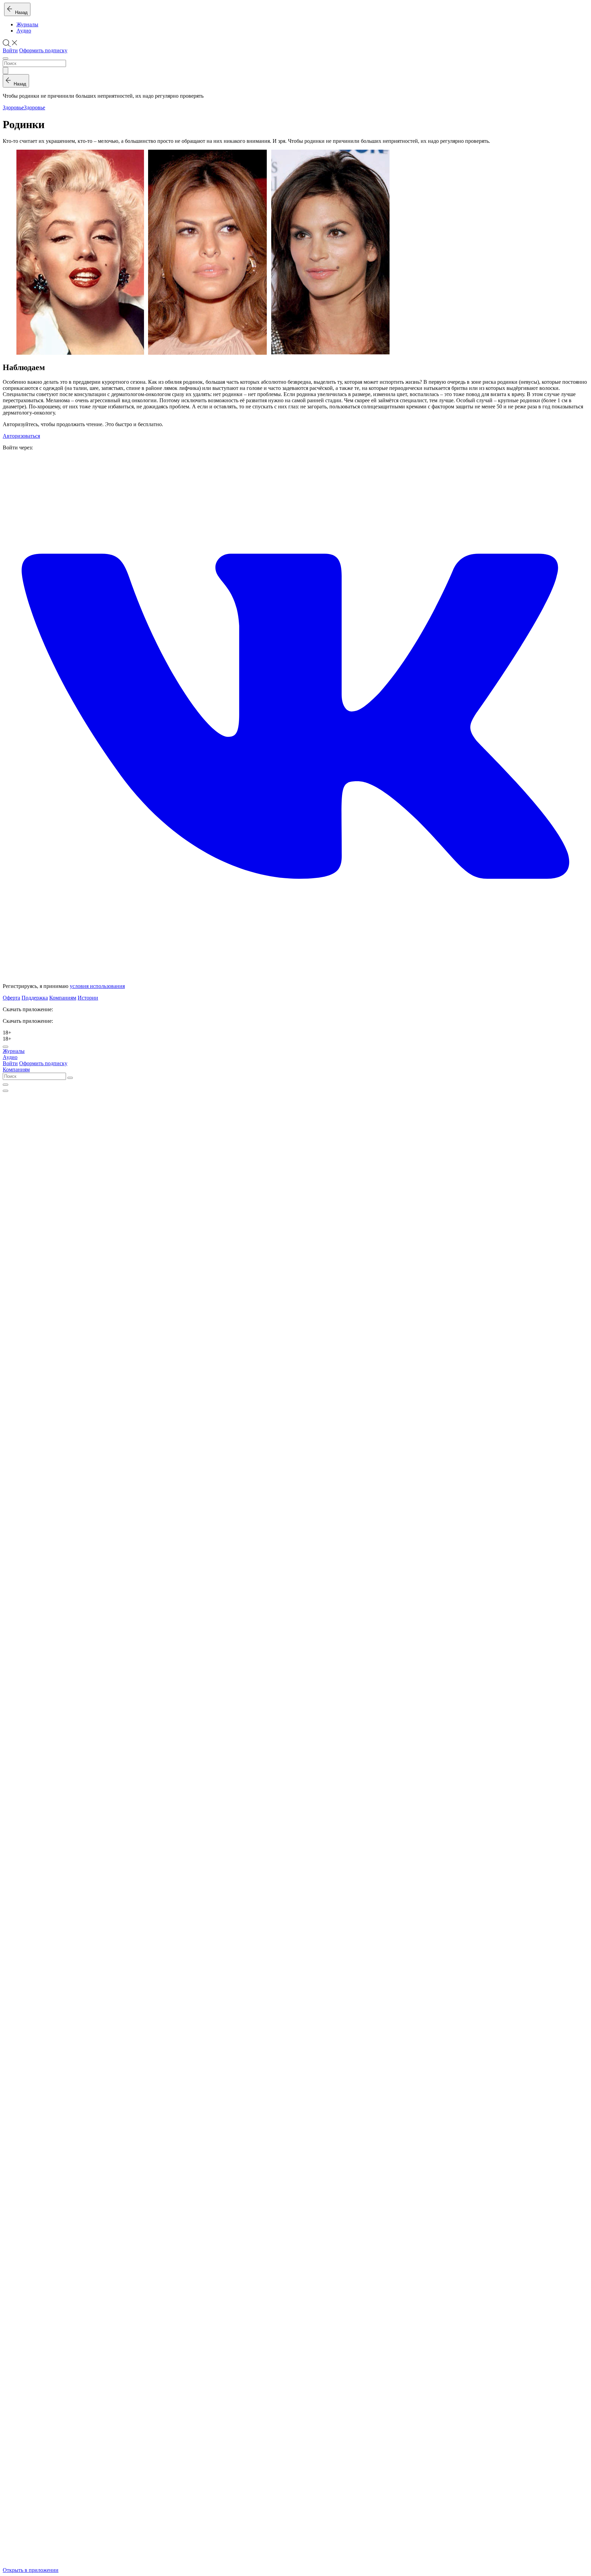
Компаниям (63, 998)
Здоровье (13, 107)
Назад (20, 12)
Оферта (11, 998)
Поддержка (35, 998)
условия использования (97, 986)
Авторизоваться (21, 436)
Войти (10, 50)
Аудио (24, 31)
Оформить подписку (43, 50)
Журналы (27, 24)
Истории (88, 998)
